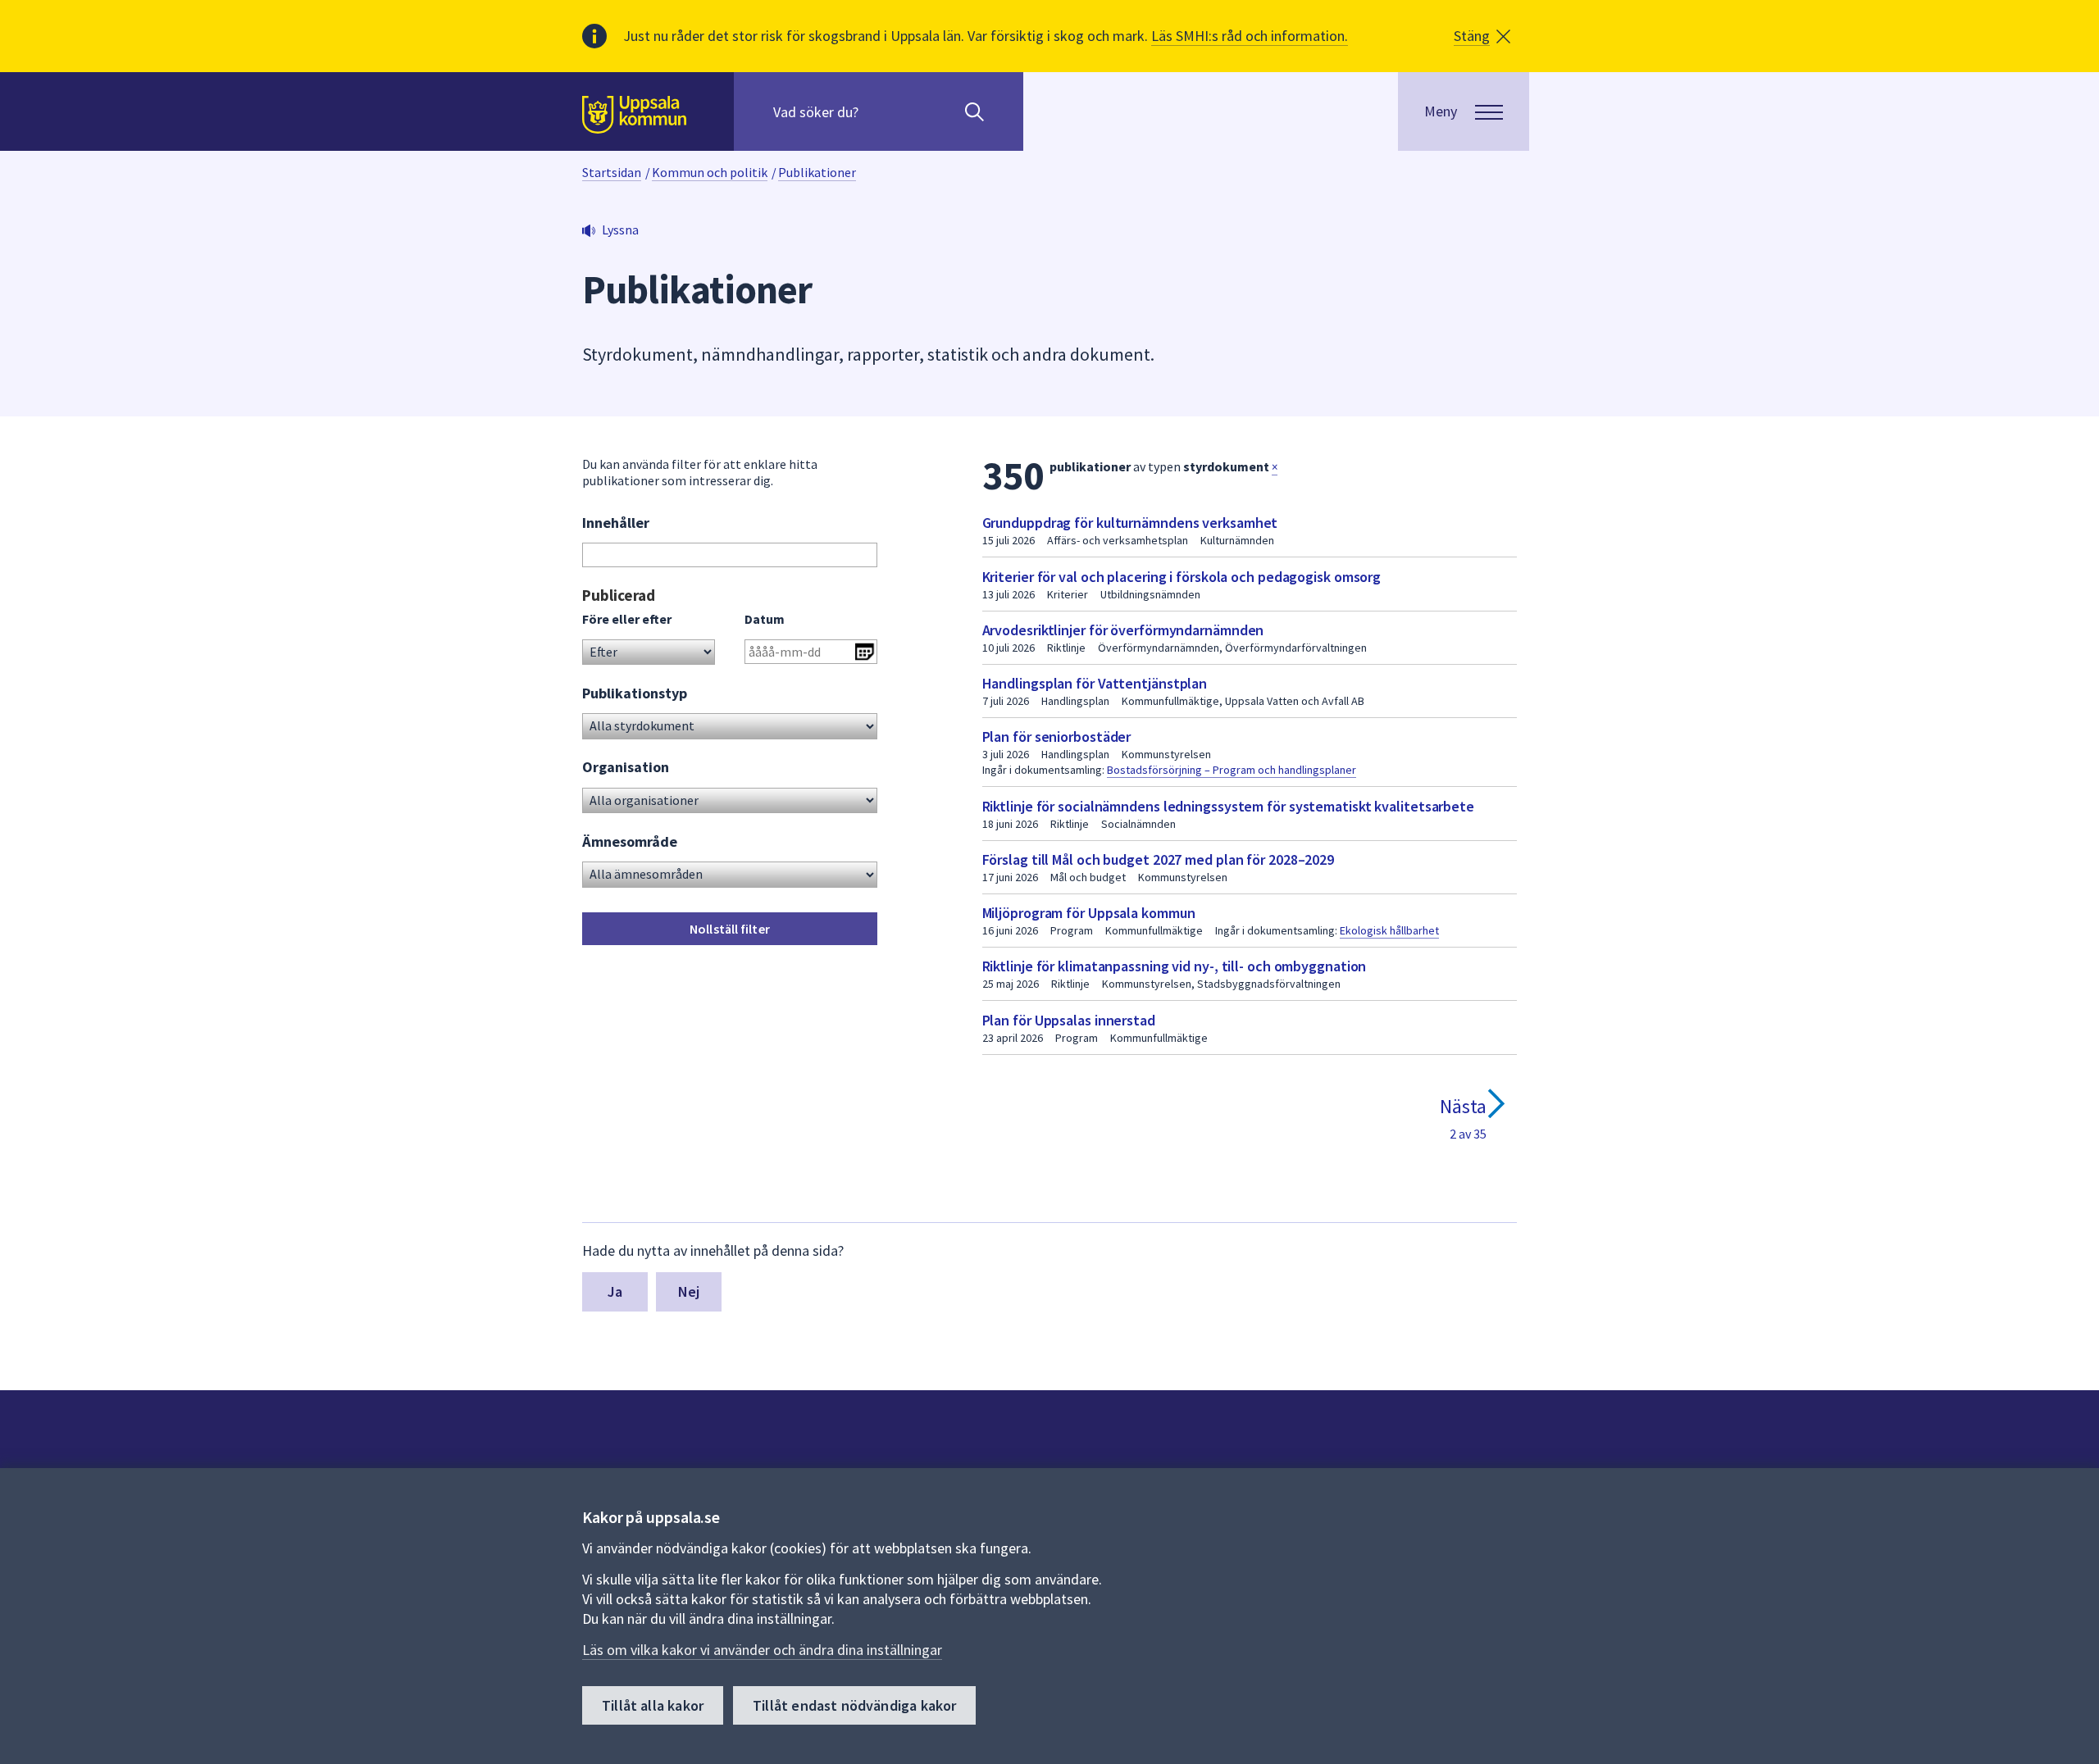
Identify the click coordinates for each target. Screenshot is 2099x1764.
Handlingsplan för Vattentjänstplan (1095, 683)
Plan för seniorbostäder (1057, 737)
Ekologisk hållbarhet (1389, 930)
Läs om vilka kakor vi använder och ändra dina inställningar (762, 1650)
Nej (689, 1291)
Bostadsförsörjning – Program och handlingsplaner (1232, 770)
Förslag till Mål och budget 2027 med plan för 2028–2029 (1159, 859)
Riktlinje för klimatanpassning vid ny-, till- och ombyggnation (1175, 966)
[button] (1482, 36)
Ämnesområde (630, 841)
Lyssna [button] (620, 230)
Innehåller (616, 523)
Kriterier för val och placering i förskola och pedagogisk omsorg (1182, 577)
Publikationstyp (635, 693)
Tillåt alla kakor (653, 1705)
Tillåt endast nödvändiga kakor (854, 1705)
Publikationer (817, 172)
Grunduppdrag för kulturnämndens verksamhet (1130, 523)
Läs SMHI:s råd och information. (1250, 36)
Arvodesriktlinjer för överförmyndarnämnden (1123, 630)
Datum (765, 619)
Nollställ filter (730, 929)
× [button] (1275, 467)
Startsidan (612, 172)
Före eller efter (627, 619)
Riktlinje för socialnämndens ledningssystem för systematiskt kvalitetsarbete (1228, 806)
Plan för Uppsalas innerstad (1069, 1020)
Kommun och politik (710, 172)
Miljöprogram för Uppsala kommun (1089, 913)
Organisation (626, 767)
